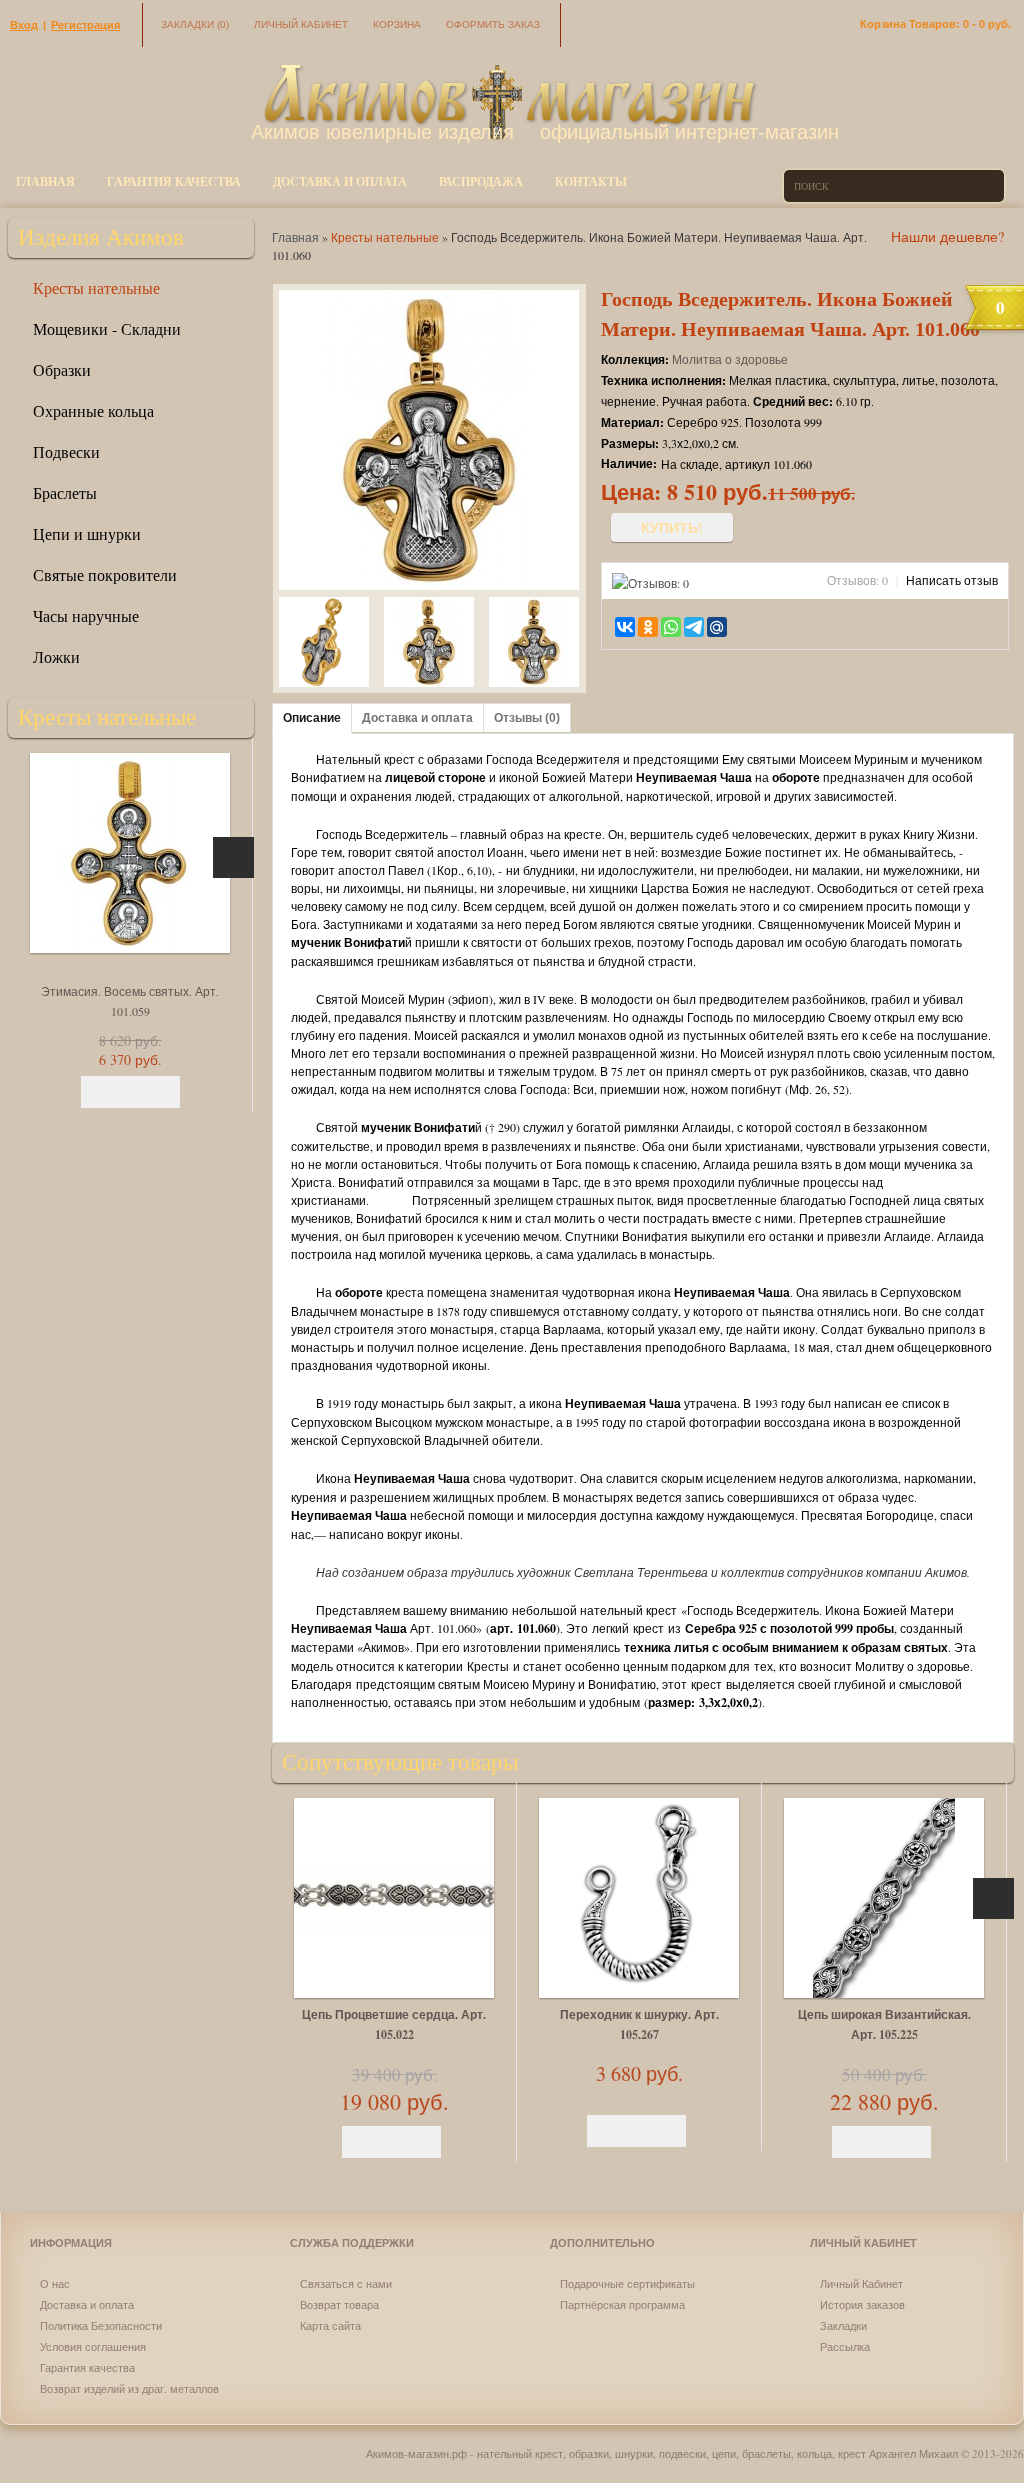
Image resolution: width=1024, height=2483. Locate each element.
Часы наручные (86, 615)
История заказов (862, 2304)
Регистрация (85, 25)
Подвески (66, 451)
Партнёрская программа (622, 2304)
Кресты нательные (96, 287)
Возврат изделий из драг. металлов (129, 2388)
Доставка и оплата (340, 181)
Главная (45, 181)
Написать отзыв (952, 580)
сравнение (779, 626)
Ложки (56, 656)
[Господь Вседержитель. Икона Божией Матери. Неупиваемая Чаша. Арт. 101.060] (324, 644)
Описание (312, 718)
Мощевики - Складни (107, 328)
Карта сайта (330, 2325)
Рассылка (845, 2346)
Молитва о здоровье (730, 359)
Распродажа (481, 181)
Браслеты (65, 492)
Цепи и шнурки (87, 533)
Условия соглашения (93, 2346)
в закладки (751, 626)
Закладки (195, 24)
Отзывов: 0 (857, 580)
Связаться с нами (346, 2283)
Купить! (672, 527)
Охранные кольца (93, 410)
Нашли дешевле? (947, 236)
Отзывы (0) (527, 718)
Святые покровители (105, 574)
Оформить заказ (493, 24)
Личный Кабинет (861, 2283)
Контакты (591, 181)
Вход (24, 25)
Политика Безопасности (101, 2325)
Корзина (397, 24)
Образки (62, 369)
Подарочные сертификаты (627, 2283)
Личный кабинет (301, 24)
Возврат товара (339, 2304)
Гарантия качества (174, 181)
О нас (55, 2283)
